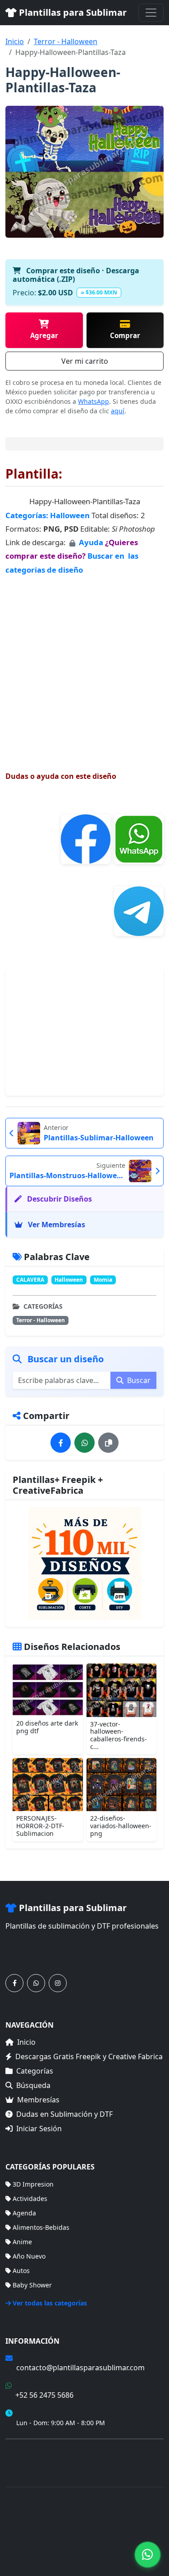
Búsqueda (33, 2085)
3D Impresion (33, 2184)
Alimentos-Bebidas (41, 2227)
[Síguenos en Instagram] (58, 1983)
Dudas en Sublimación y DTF (64, 2114)
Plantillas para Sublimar (72, 12)
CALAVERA (30, 1280)
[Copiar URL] (108, 1443)
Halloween (70, 515)
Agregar (44, 335)
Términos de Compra (37, 2451)
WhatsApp (94, 401)
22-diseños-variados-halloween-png (121, 1826)
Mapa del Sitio (27, 2464)
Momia (103, 1280)
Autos (21, 2271)
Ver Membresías (56, 1225)
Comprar (125, 335)
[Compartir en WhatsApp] (84, 1443)
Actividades (30, 2199)
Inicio (15, 41)
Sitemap (126, 2550)
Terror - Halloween (66, 41)
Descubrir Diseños (59, 1199)
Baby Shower (32, 2285)
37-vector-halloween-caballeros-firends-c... (119, 1735)
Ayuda (92, 542)
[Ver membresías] (84, 1564)
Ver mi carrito (85, 361)
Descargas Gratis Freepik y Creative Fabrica (89, 2056)
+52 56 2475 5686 (44, 2395)
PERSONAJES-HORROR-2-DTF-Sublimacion (40, 1826)
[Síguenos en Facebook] (14, 1983)
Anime (22, 2242)
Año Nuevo (29, 2256)
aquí (118, 411)
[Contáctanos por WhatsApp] (36, 1983)
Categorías (35, 2071)
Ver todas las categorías (50, 2303)
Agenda (24, 2213)
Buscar (138, 1380)
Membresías (38, 2100)
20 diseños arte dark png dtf (47, 1727)
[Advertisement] (84, 665)
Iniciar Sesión (39, 2129)
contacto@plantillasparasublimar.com (80, 2368)
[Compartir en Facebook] (61, 1443)
